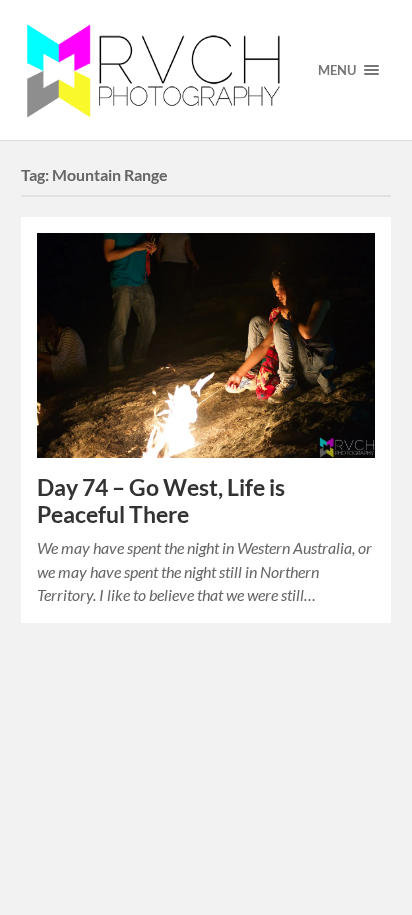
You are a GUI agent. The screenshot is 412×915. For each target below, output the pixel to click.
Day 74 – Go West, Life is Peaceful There (161, 501)
